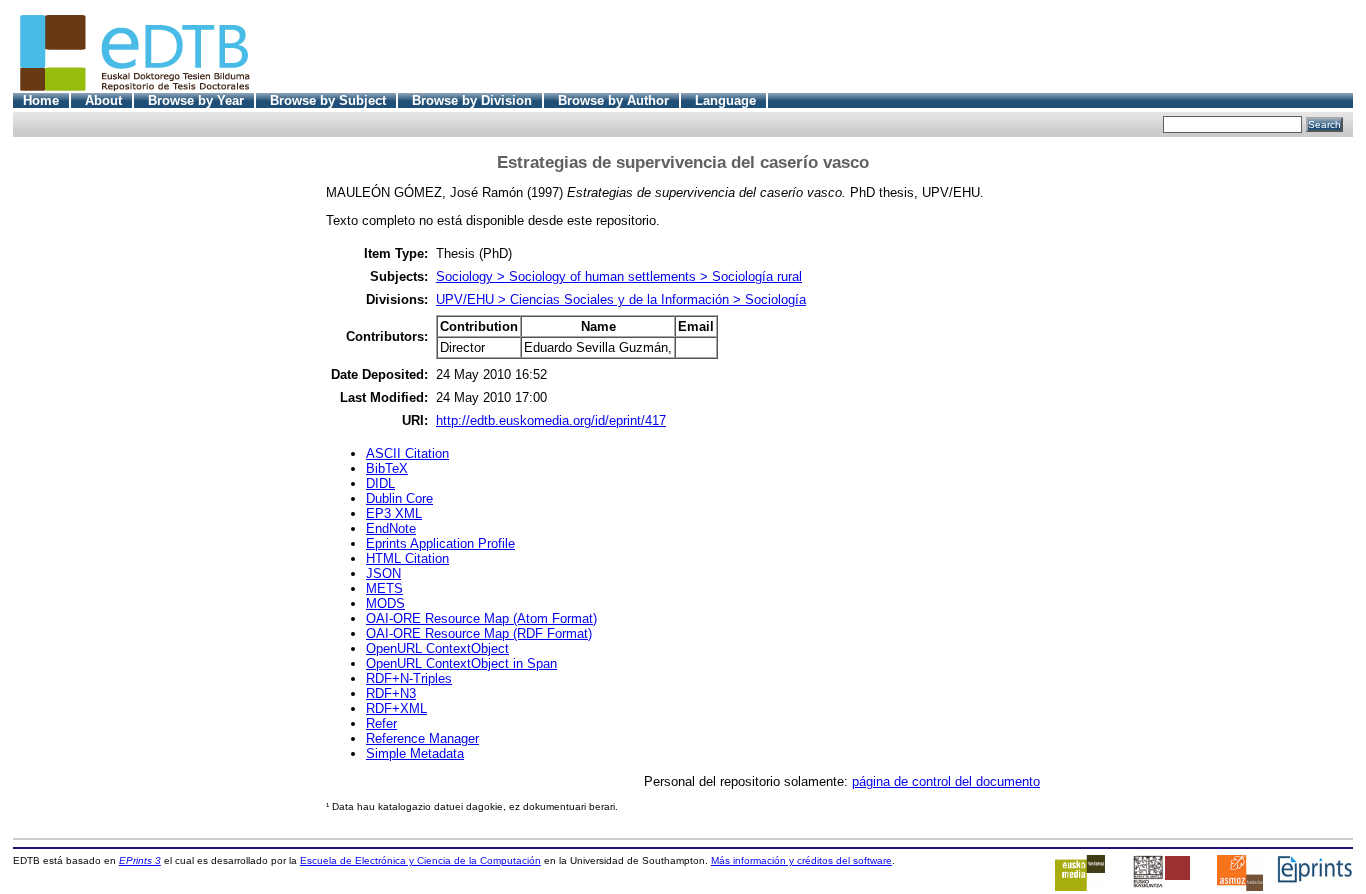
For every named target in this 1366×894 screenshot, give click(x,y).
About (103, 100)
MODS (385, 603)
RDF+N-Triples (409, 678)
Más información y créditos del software (801, 860)
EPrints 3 (140, 860)
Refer (381, 723)
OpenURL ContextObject (437, 648)
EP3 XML (394, 513)
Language (725, 100)
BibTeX (387, 468)
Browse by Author (613, 100)
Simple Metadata (415, 753)
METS (384, 588)
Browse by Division (472, 100)
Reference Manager (422, 738)
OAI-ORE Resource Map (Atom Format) (481, 618)
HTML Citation (407, 558)
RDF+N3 (391, 693)
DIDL (380, 483)
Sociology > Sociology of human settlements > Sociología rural (619, 276)
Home (41, 100)
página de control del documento (946, 781)
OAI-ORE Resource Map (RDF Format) (479, 633)
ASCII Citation (407, 453)
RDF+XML (396, 708)
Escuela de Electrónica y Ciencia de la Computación (420, 860)
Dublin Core (399, 498)
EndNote (391, 528)
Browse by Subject (328, 100)
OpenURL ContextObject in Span (461, 663)
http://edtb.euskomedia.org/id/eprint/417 (551, 420)
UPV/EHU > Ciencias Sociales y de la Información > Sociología (621, 299)
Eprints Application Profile (440, 543)
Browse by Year (196, 100)
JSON (383, 573)
